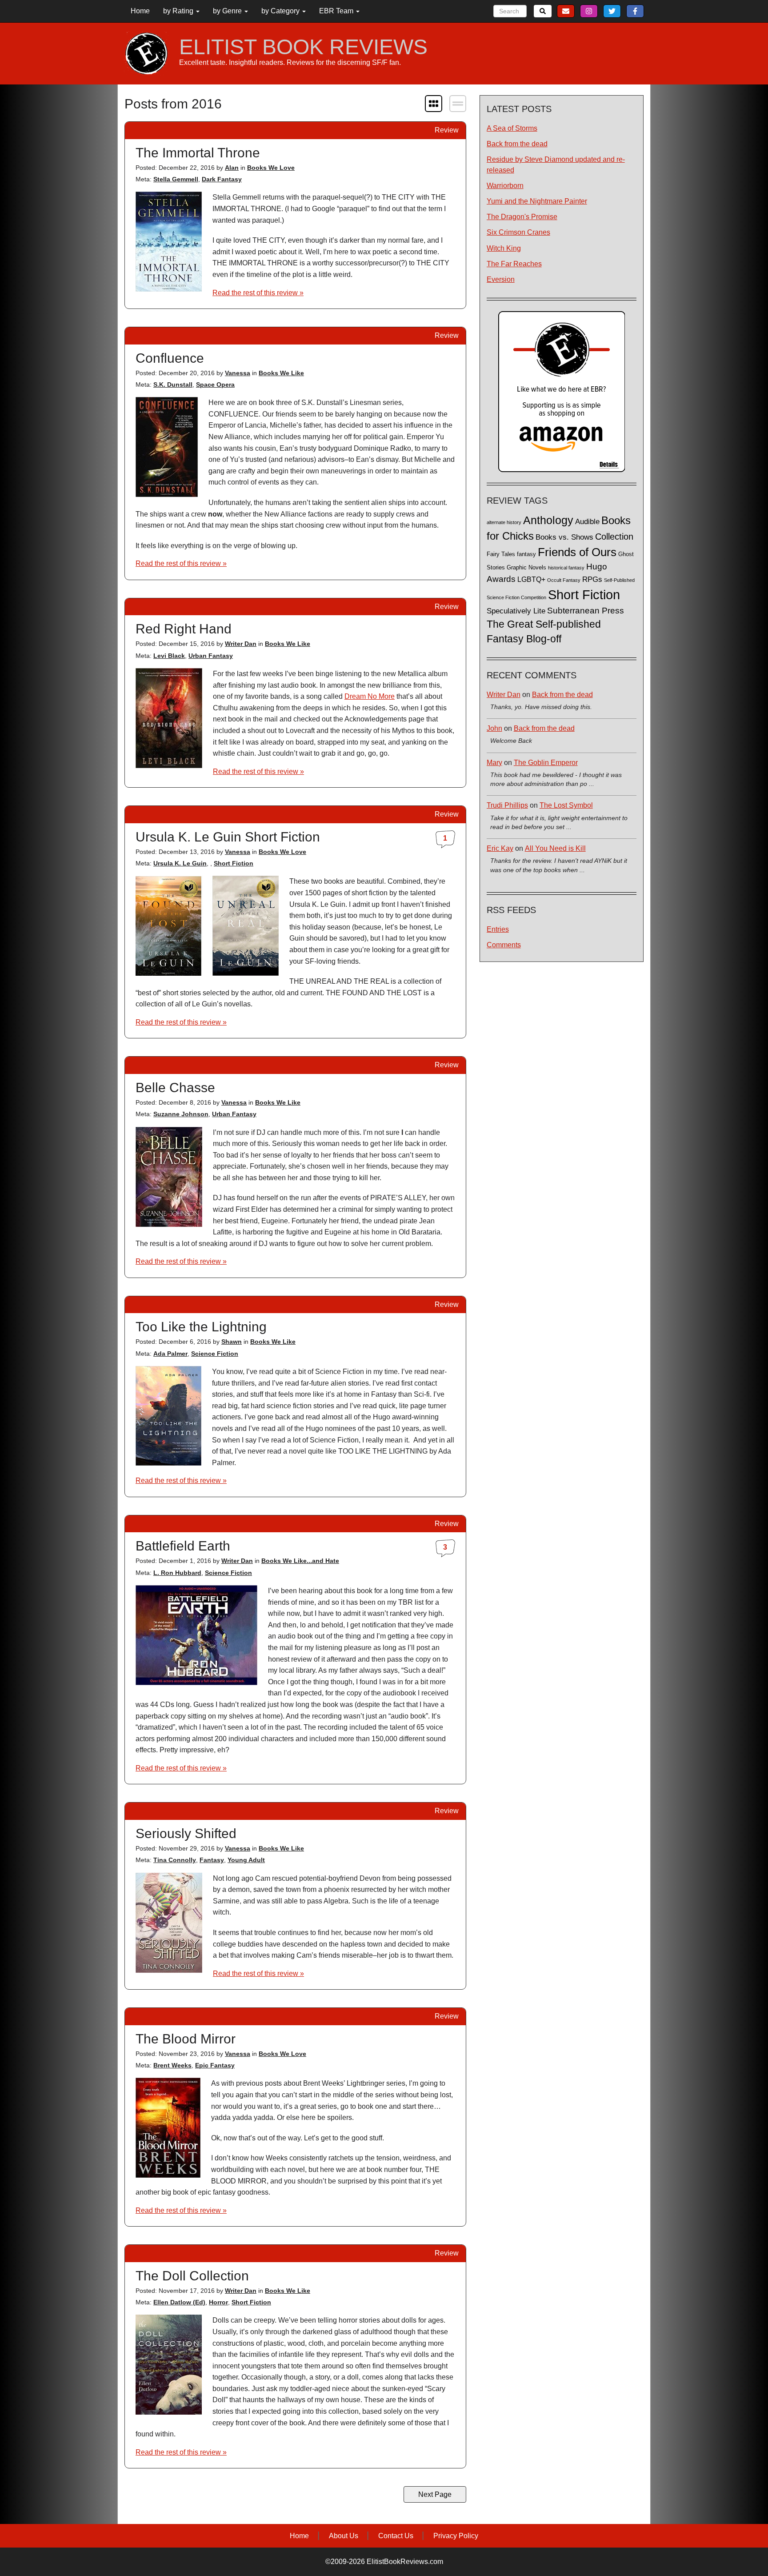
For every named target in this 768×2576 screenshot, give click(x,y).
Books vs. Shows (564, 537)
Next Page (435, 2494)
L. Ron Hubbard (177, 1573)
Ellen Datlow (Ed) (179, 2302)
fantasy (526, 554)
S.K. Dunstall (173, 385)
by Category (281, 11)
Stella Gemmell (176, 179)
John (494, 728)
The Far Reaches (514, 264)
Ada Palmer (170, 1354)
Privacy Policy (456, 2536)
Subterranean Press (586, 610)
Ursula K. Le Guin (180, 863)
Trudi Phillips (507, 805)
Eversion (501, 279)
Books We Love (271, 168)
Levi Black (169, 656)
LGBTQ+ (531, 579)
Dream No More (370, 696)
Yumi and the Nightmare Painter (537, 201)
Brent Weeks (172, 2065)
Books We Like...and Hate (300, 1561)
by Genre (228, 11)
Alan (232, 168)
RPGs (592, 579)
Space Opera (215, 385)
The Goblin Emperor (546, 763)
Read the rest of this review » (258, 293)
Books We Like (281, 373)
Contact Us (396, 2536)
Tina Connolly (175, 1860)
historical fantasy (566, 568)
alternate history (504, 522)
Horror (218, 2302)
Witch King (504, 248)
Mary (494, 763)
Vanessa (238, 373)
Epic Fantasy (215, 2065)
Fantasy (212, 1860)
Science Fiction (215, 1354)
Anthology (548, 520)
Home (140, 11)
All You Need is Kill (555, 848)
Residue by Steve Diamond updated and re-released (556, 164)
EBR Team (337, 11)
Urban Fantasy (211, 656)
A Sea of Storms (512, 128)
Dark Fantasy (222, 179)
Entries (498, 929)
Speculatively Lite (516, 611)
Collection (614, 537)
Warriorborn (505, 186)
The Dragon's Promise (522, 217)
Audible (587, 521)
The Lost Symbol (566, 805)
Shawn (232, 1342)
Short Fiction (234, 863)
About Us (344, 2536)
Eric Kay (500, 848)
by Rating (179, 11)
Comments (504, 945)
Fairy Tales (501, 554)
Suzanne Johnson (181, 1114)
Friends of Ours (577, 552)
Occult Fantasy (564, 580)
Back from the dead (517, 144)
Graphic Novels (526, 568)
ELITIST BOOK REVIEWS (303, 47)
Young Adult (246, 1860)
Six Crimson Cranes (518, 232)
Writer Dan (241, 644)
